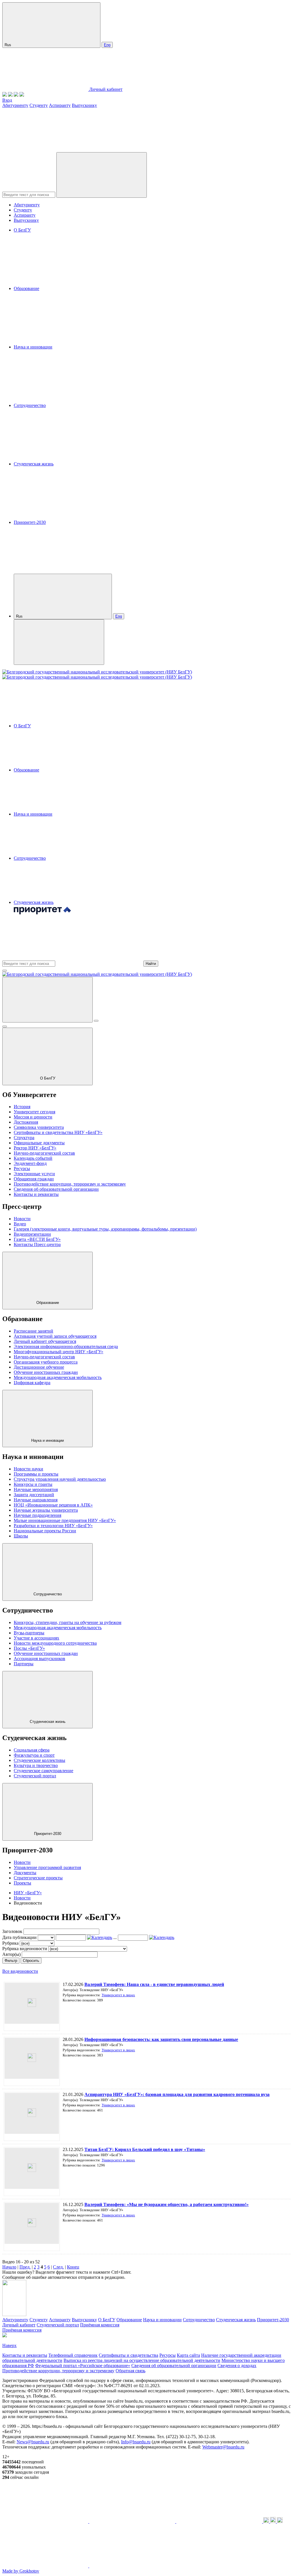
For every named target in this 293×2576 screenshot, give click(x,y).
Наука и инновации (33, 347)
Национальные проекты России (45, 1531)
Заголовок (12, 1931)
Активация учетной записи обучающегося (55, 1336)
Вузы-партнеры (29, 1633)
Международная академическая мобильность (58, 1377)
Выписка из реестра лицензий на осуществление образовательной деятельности (142, 2360)
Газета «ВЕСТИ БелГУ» (37, 1239)
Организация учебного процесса (46, 1362)
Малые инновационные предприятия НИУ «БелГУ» (65, 1520)
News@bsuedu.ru (33, 2442)
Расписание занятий (33, 1331)
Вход (7, 100)
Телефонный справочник (73, 2355)
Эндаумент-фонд (30, 1163)
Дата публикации (19, 1937)
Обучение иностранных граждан (46, 1372)
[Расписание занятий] (10, 95)
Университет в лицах (118, 1995)
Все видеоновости (20, 1971)
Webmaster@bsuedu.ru (223, 2447)
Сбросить (31, 1961)
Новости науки (28, 1469)
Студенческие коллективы (39, 1760)
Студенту (39, 105)
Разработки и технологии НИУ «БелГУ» (53, 1526)
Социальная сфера (32, 1750)
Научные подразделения (37, 1515)
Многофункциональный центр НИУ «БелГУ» (59, 1352)
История (22, 1107)
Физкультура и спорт (34, 1755)
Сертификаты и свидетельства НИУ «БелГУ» (58, 1132)
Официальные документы (39, 1143)
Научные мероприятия (36, 1489)
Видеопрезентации (32, 1234)
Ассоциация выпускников (39, 1659)
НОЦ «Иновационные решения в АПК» (53, 1505)
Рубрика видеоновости (25, 1949)
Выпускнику (84, 105)
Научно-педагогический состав (44, 1153)
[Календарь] (100, 1937)
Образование (26, 288)
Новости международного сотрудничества (55, 1643)
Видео (20, 1224)
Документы (25, 1873)
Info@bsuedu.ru (136, 2442)
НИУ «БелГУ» (28, 1893)
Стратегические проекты (38, 1878)
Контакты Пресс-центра (37, 1244)
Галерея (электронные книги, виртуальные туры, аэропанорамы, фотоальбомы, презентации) (105, 1229)
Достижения (26, 1122)
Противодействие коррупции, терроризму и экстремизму (70, 1184)
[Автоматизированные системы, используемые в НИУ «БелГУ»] (16, 95)
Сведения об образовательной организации (56, 1189)
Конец (73, 2267)
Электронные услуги (34, 1174)
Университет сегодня (34, 1112)
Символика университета (39, 1127)
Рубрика (10, 1943)
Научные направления (36, 1500)
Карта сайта (188, 2355)
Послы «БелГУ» (29, 1648)
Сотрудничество (30, 405)
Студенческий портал (35, 1776)
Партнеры (24, 1664)
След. (58, 2267)
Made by (21, 2571)
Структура (24, 1138)
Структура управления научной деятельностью (60, 1479)
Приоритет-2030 (30, 522)
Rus (8, 45)
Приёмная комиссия (100, 2325)
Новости (22, 1219)
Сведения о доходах (237, 2366)
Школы (21, 1536)
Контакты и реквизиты (36, 1194)
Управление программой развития (47, 1867)
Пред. (25, 2267)
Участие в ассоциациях (36, 1638)
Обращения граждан (34, 1179)
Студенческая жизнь (34, 464)
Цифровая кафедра (32, 1383)
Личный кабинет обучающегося (45, 1341)
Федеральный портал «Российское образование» (83, 2366)
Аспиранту (60, 105)
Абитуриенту (15, 105)
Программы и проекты (36, 1474)
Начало (9, 2267)
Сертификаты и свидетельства (128, 2355)
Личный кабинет (106, 89)
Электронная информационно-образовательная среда (66, 1346)
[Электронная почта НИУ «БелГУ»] (22, 95)
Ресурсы (22, 1168)
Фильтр (11, 1961)
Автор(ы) (11, 1954)
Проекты (22, 1883)
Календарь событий (33, 1158)
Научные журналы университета (46, 1510)
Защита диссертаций (34, 1495)
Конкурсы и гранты (33, 1484)
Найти (151, 964)
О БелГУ (22, 230)
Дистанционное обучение (39, 1367)
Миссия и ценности (33, 1117)
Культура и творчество (36, 1765)
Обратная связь (130, 2371)
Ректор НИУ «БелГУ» (35, 1148)
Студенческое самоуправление (43, 1771)
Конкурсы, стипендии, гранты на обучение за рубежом (68, 1622)
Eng (107, 45)
